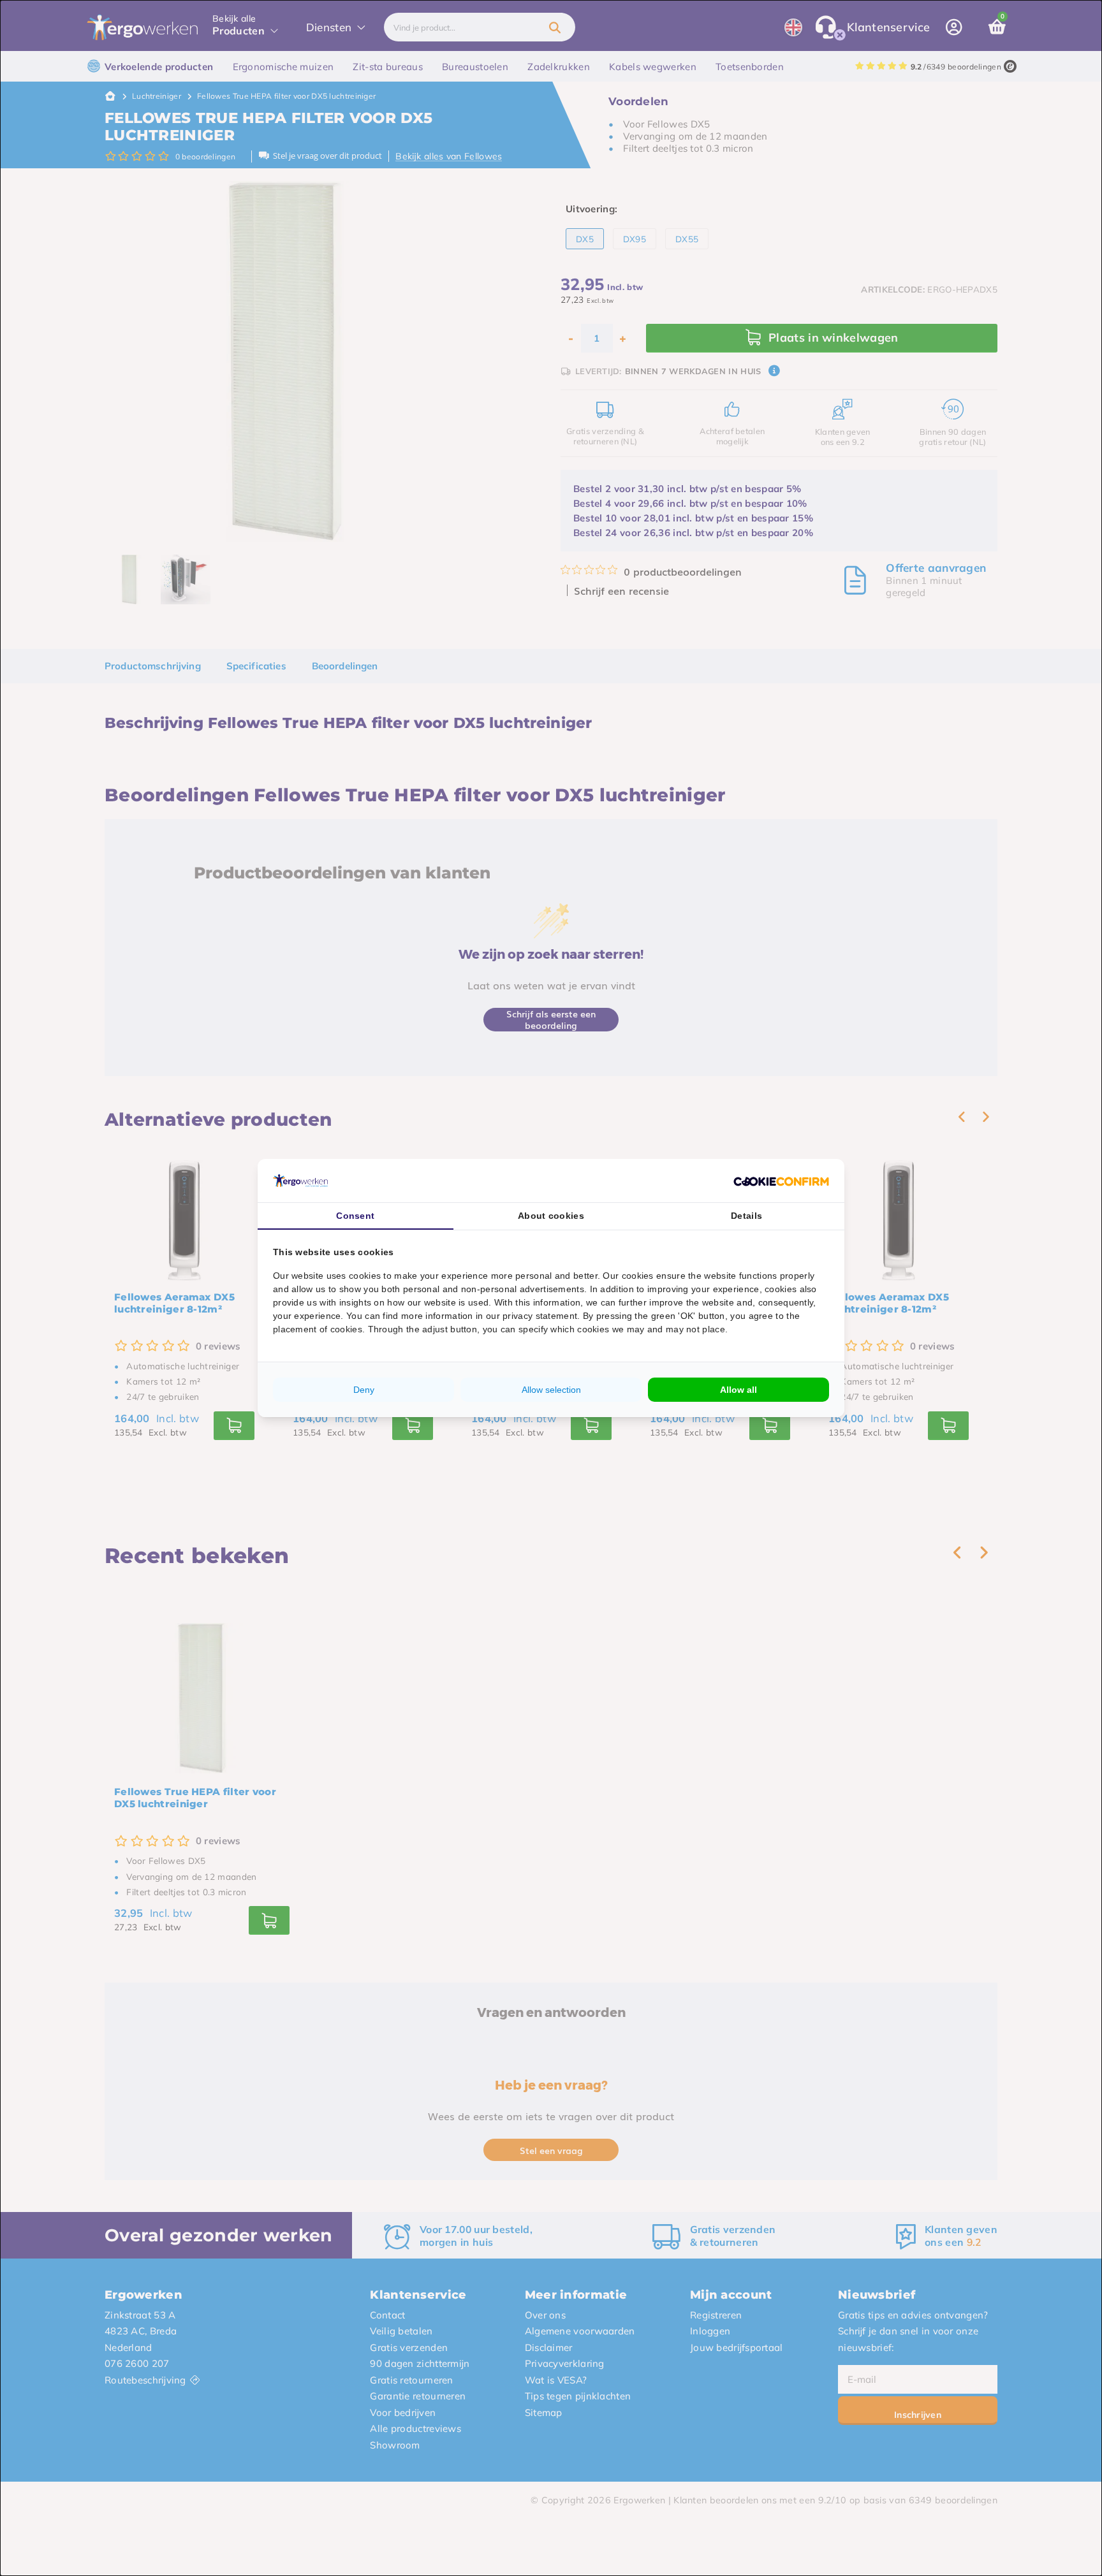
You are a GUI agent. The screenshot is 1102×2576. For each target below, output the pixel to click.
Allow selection (551, 1390)
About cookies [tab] (551, 1216)
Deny (364, 1390)
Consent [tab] (355, 1216)
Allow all (738, 1390)
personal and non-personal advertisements (494, 1289)
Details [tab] (746, 1216)
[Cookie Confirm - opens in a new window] (781, 1181)
